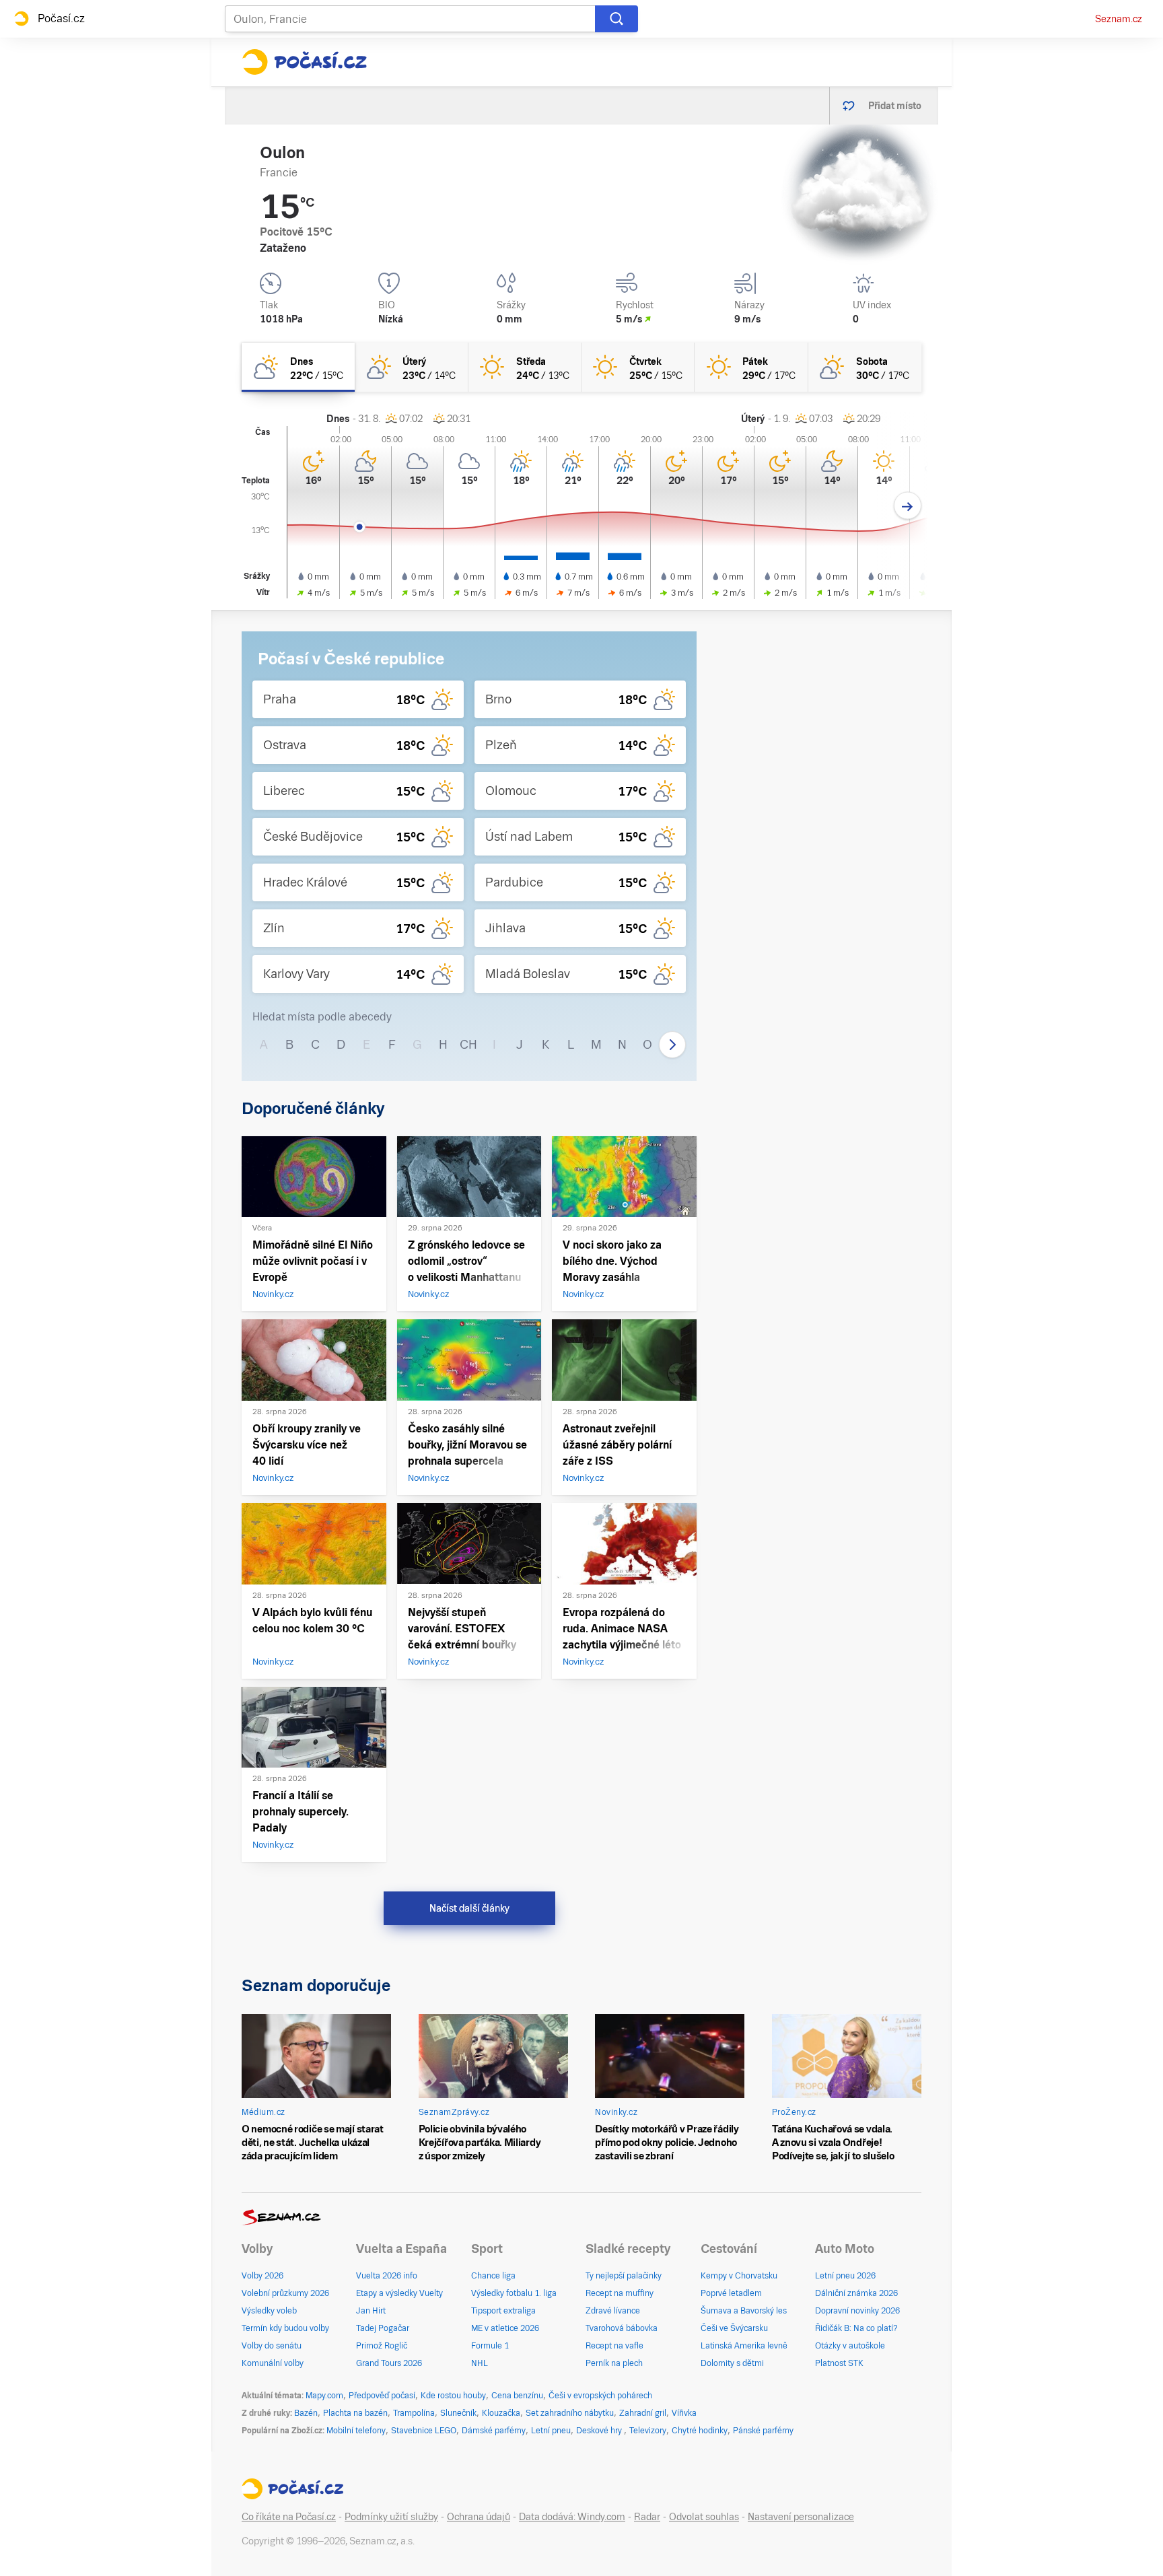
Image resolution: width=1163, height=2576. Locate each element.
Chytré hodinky (700, 2431)
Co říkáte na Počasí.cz (289, 2517)
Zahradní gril (643, 2413)
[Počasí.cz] (304, 62)
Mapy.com (324, 2396)
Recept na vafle (614, 2346)
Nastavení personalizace (801, 2517)
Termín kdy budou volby (285, 2328)
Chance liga (493, 2276)
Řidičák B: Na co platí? (856, 2328)
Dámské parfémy (494, 2431)
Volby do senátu (272, 2346)
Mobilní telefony (356, 2431)
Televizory (648, 2431)
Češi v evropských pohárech (600, 2396)
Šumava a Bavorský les (744, 2311)
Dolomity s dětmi (732, 2363)
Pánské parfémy (763, 2431)
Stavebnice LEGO (424, 2431)
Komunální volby (273, 2363)
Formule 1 (490, 2346)
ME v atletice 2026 (505, 2328)
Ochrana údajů (479, 2517)
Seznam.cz (1119, 19)
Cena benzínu (517, 2396)
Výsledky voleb (269, 2311)
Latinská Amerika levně (744, 2346)
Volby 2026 (262, 2276)
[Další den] (908, 506)
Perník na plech (614, 2363)
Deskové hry (600, 2431)
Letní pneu (551, 2431)
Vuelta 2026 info (387, 2276)
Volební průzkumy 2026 (285, 2293)
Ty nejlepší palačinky (624, 2276)
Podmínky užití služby (391, 2517)
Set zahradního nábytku (570, 2413)
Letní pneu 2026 (845, 2276)
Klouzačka (501, 2413)
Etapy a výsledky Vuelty (399, 2293)
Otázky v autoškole (850, 2346)
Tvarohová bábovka (622, 2328)
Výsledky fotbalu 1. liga (514, 2293)
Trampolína (414, 2413)
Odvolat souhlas (704, 2517)
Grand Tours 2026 (389, 2363)
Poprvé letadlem (731, 2293)
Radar (647, 2517)
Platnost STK (839, 2363)
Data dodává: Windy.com (572, 2517)
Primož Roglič (382, 2346)
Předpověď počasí (382, 2396)
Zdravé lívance (613, 2311)
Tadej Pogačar (383, 2328)
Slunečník (458, 2413)
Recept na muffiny (620, 2293)
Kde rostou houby (453, 2396)
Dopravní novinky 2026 (857, 2311)
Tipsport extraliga (503, 2311)
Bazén (306, 2413)
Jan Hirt (371, 2311)
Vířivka (684, 2413)
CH (468, 1044)
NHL (480, 2363)
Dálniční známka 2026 (856, 2293)
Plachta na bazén (355, 2413)
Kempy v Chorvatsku (739, 2276)
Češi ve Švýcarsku (734, 2328)
